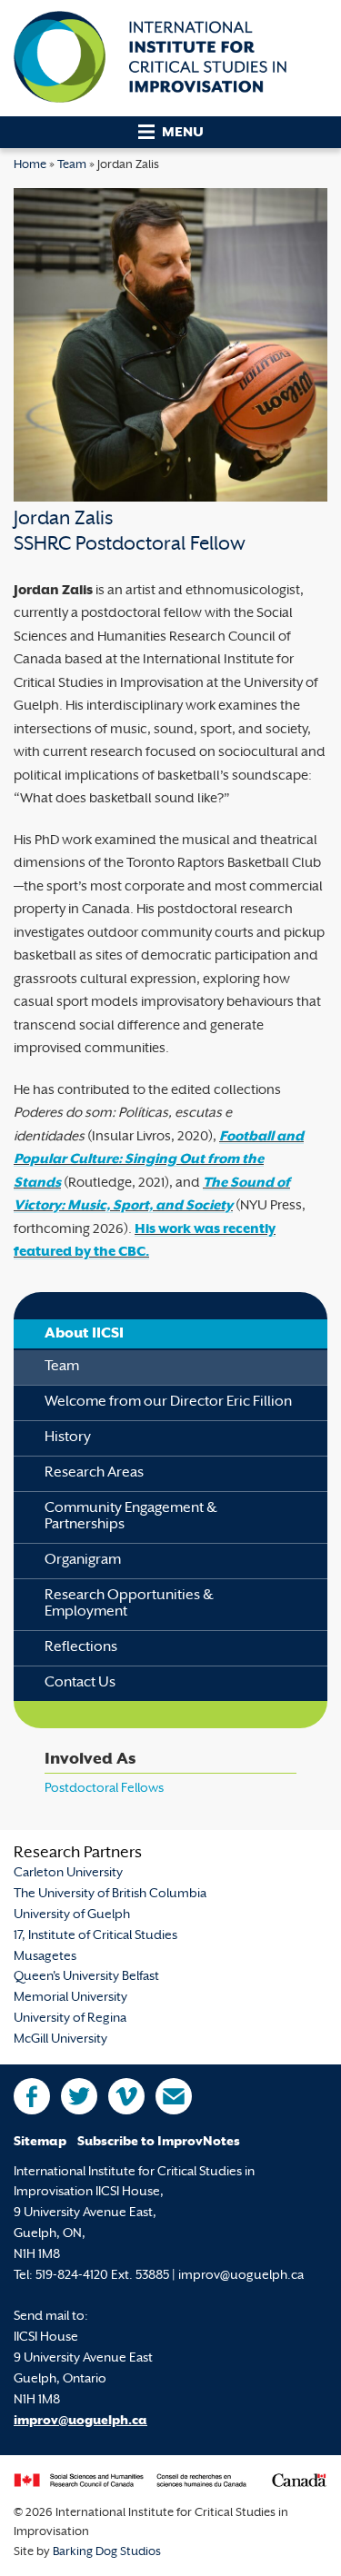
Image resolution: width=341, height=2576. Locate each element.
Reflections (81, 1648)
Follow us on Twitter (79, 2096)
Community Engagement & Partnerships (131, 1517)
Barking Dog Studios (107, 2552)
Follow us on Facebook (32, 2096)
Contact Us (80, 1683)
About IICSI (84, 1334)
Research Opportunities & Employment (129, 1604)
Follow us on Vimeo (126, 2096)
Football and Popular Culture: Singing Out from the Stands (159, 1160)
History (68, 1438)
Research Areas (94, 1473)
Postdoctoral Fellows (104, 1789)
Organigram (83, 1561)
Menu (183, 133)
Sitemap (40, 2142)
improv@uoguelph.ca (80, 2421)
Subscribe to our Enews (174, 2096)
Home (30, 165)
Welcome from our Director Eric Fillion (168, 1402)
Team (72, 165)
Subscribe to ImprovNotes (159, 2142)
